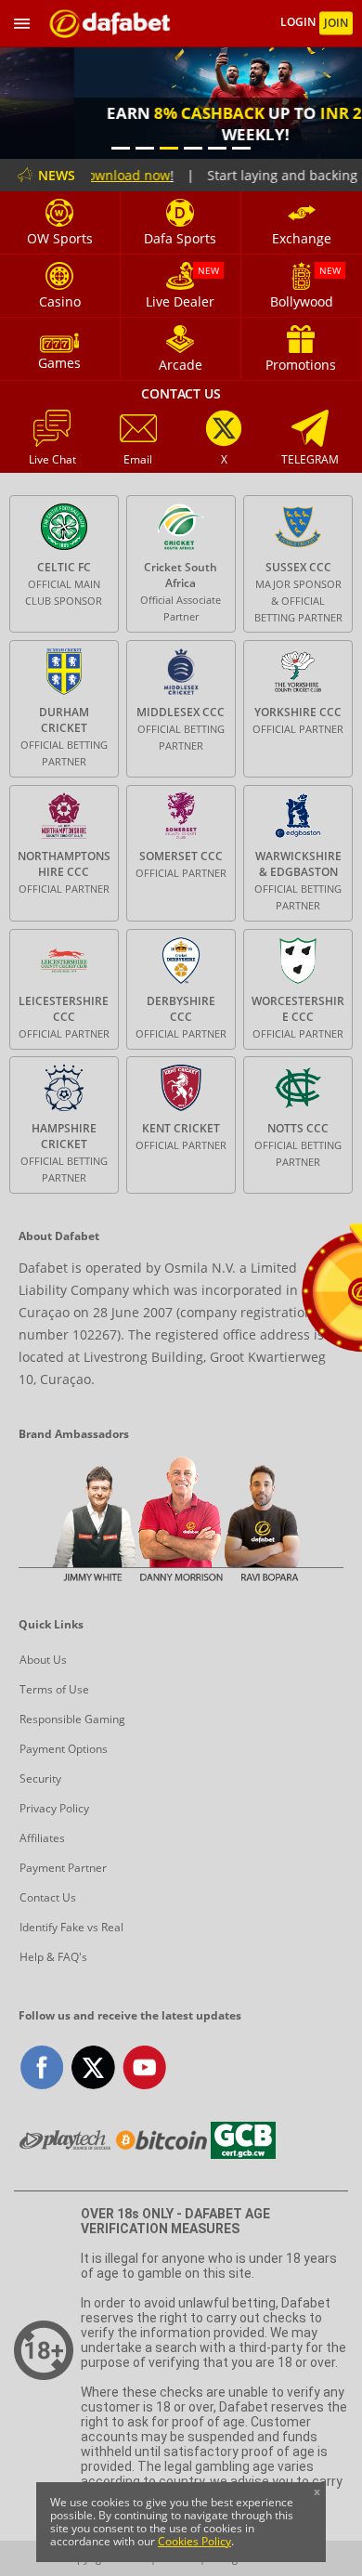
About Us (43, 1660)
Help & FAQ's (53, 1957)
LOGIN (299, 23)
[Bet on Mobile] (110, 24)
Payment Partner (63, 1868)
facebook (42, 2067)
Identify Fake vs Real (71, 1927)
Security (40, 1778)
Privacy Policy (54, 1808)
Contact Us (48, 1897)
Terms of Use (54, 1689)
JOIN (336, 23)
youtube (144, 2067)
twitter (93, 2067)
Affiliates (42, 1838)
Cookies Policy (194, 2541)
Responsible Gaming (72, 1719)
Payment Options (64, 1749)
